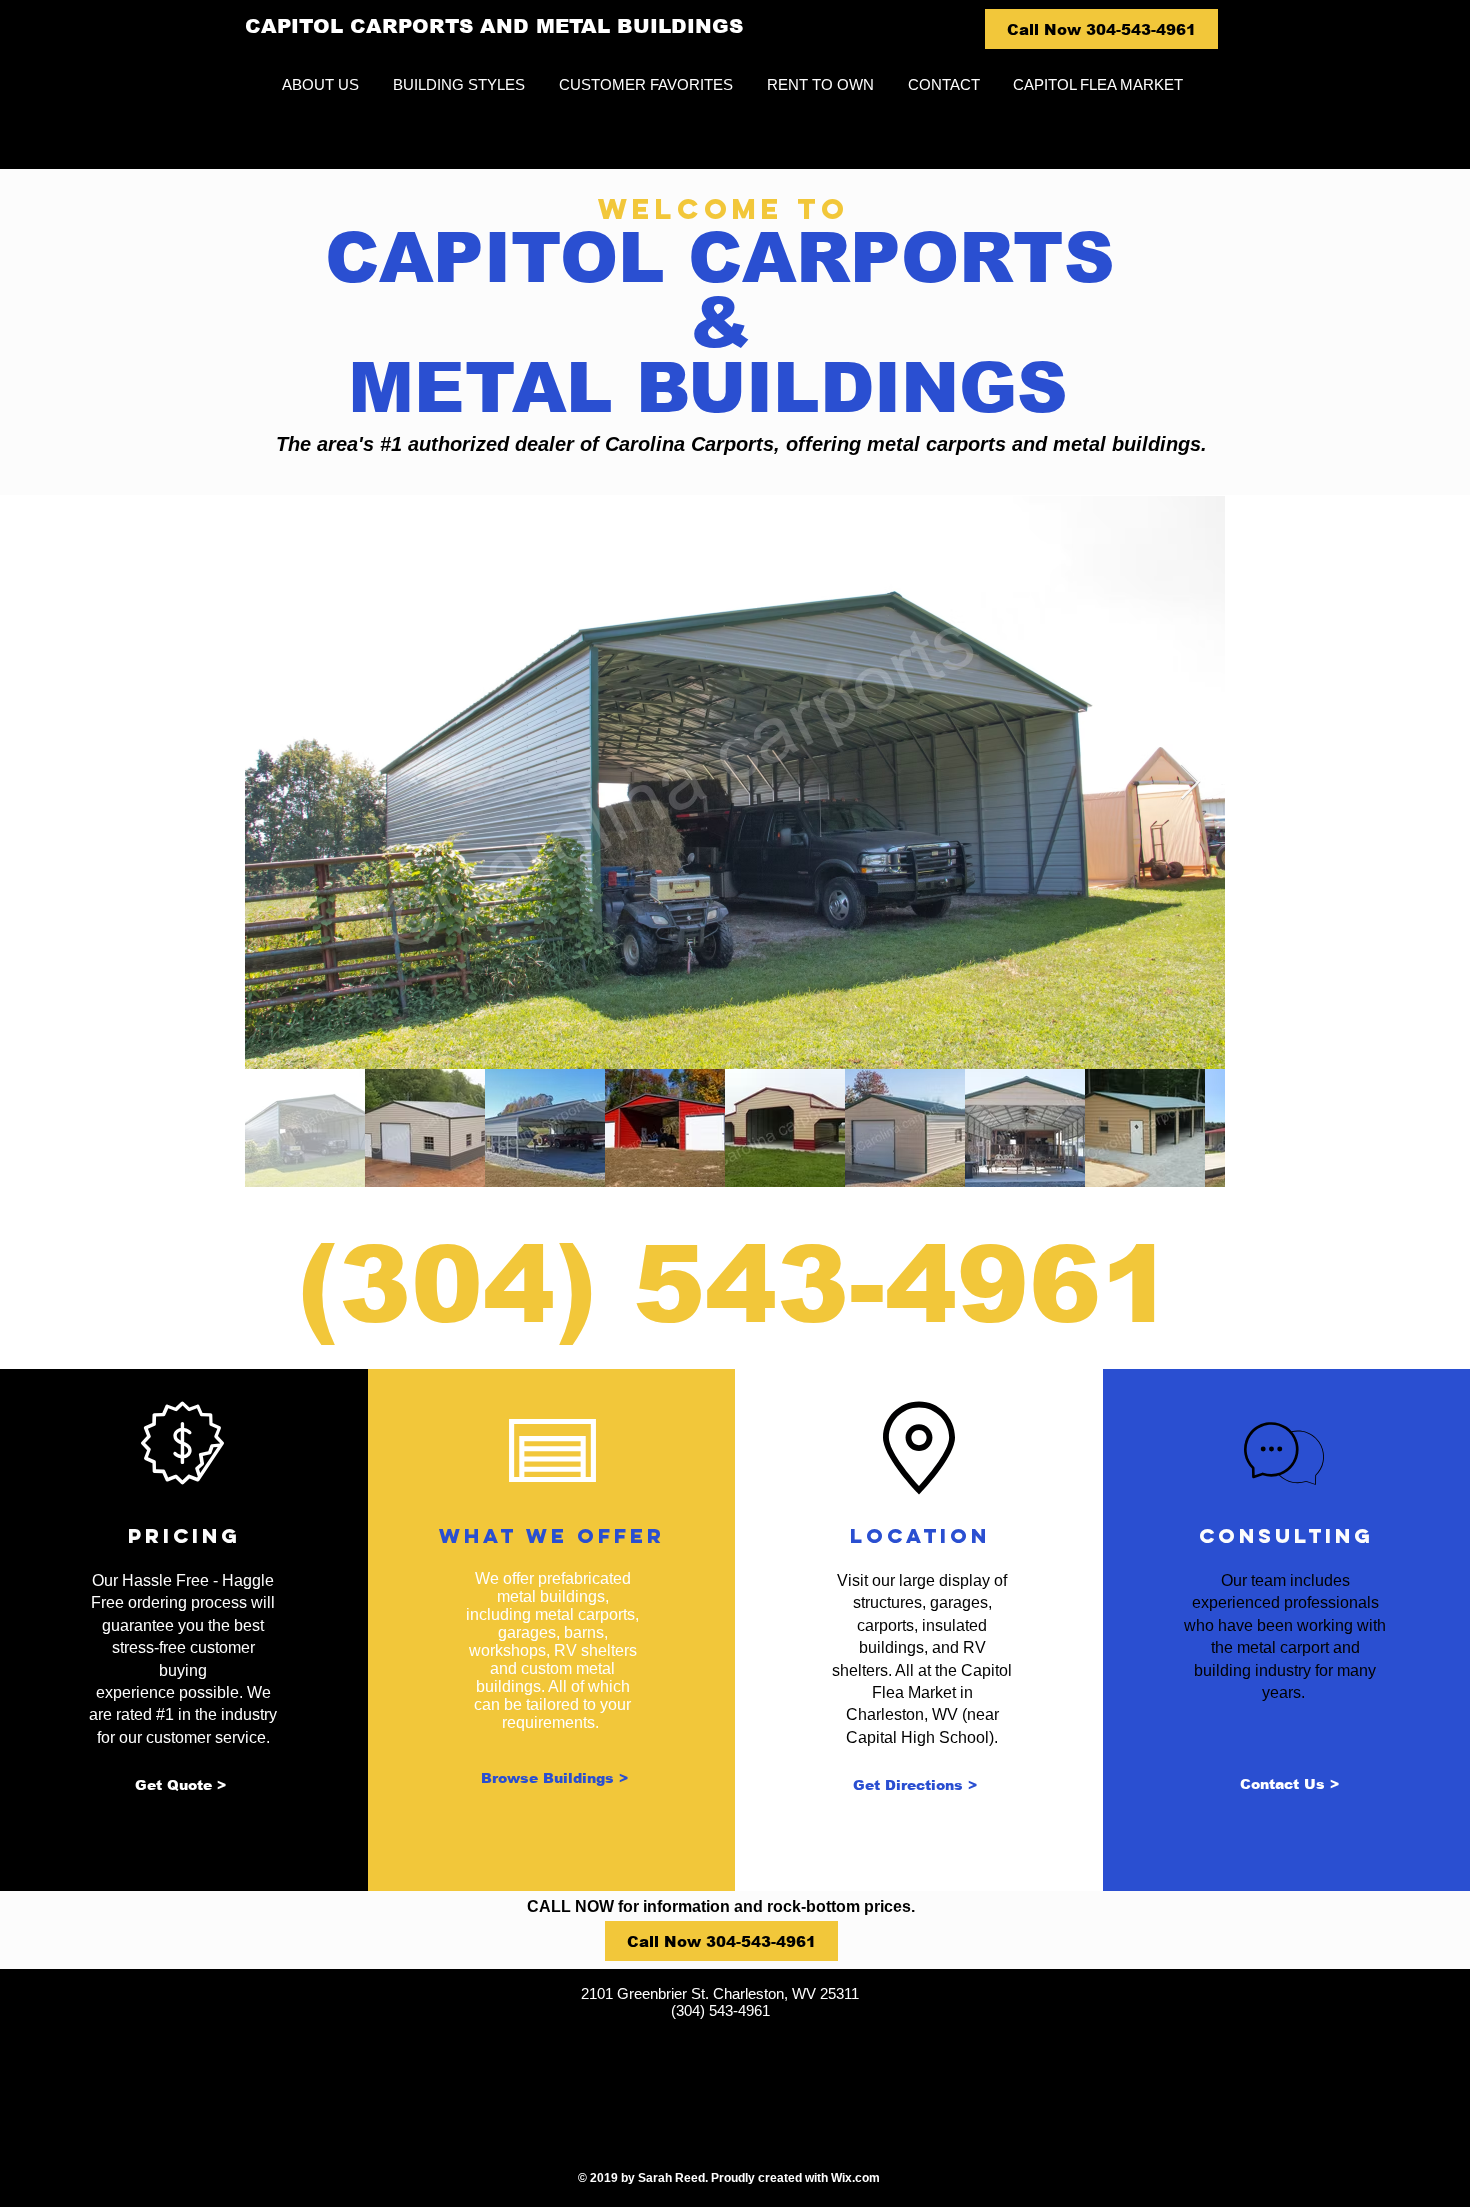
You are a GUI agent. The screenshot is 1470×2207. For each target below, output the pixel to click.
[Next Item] (1190, 782)
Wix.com (855, 2178)
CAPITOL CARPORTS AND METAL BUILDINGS (494, 26)
